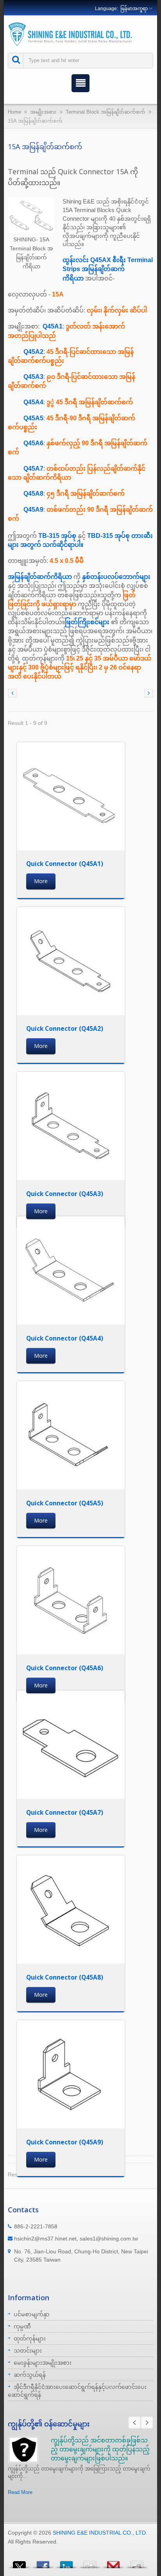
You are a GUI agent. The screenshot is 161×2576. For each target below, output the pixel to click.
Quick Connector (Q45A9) (65, 2142)
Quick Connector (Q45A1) (65, 864)
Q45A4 (33, 402)
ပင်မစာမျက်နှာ (32, 2314)
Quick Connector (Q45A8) (65, 1977)
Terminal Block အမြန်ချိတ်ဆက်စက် (106, 112)
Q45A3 (33, 377)
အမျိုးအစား (43, 112)
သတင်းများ (28, 2351)
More (41, 881)
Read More (20, 2492)
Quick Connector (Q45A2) (65, 1028)
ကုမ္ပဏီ (22, 2326)
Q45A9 (33, 510)
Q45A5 (33, 418)
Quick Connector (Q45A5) (65, 1503)
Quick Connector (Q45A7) (65, 1812)
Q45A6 (33, 443)
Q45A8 (33, 494)
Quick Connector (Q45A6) (65, 1668)
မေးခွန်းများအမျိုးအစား (43, 2363)
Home (14, 112)
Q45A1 (53, 326)
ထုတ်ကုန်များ (30, 2339)
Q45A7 (33, 469)
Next (147, 2422)
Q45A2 (33, 352)
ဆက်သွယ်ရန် (30, 2375)
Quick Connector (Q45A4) (65, 1338)
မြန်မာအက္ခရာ (134, 9)
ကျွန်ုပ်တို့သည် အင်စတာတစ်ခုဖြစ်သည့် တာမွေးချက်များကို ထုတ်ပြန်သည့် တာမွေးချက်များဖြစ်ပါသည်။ (100, 2449)
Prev (134, 2422)
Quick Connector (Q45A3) (65, 1194)
